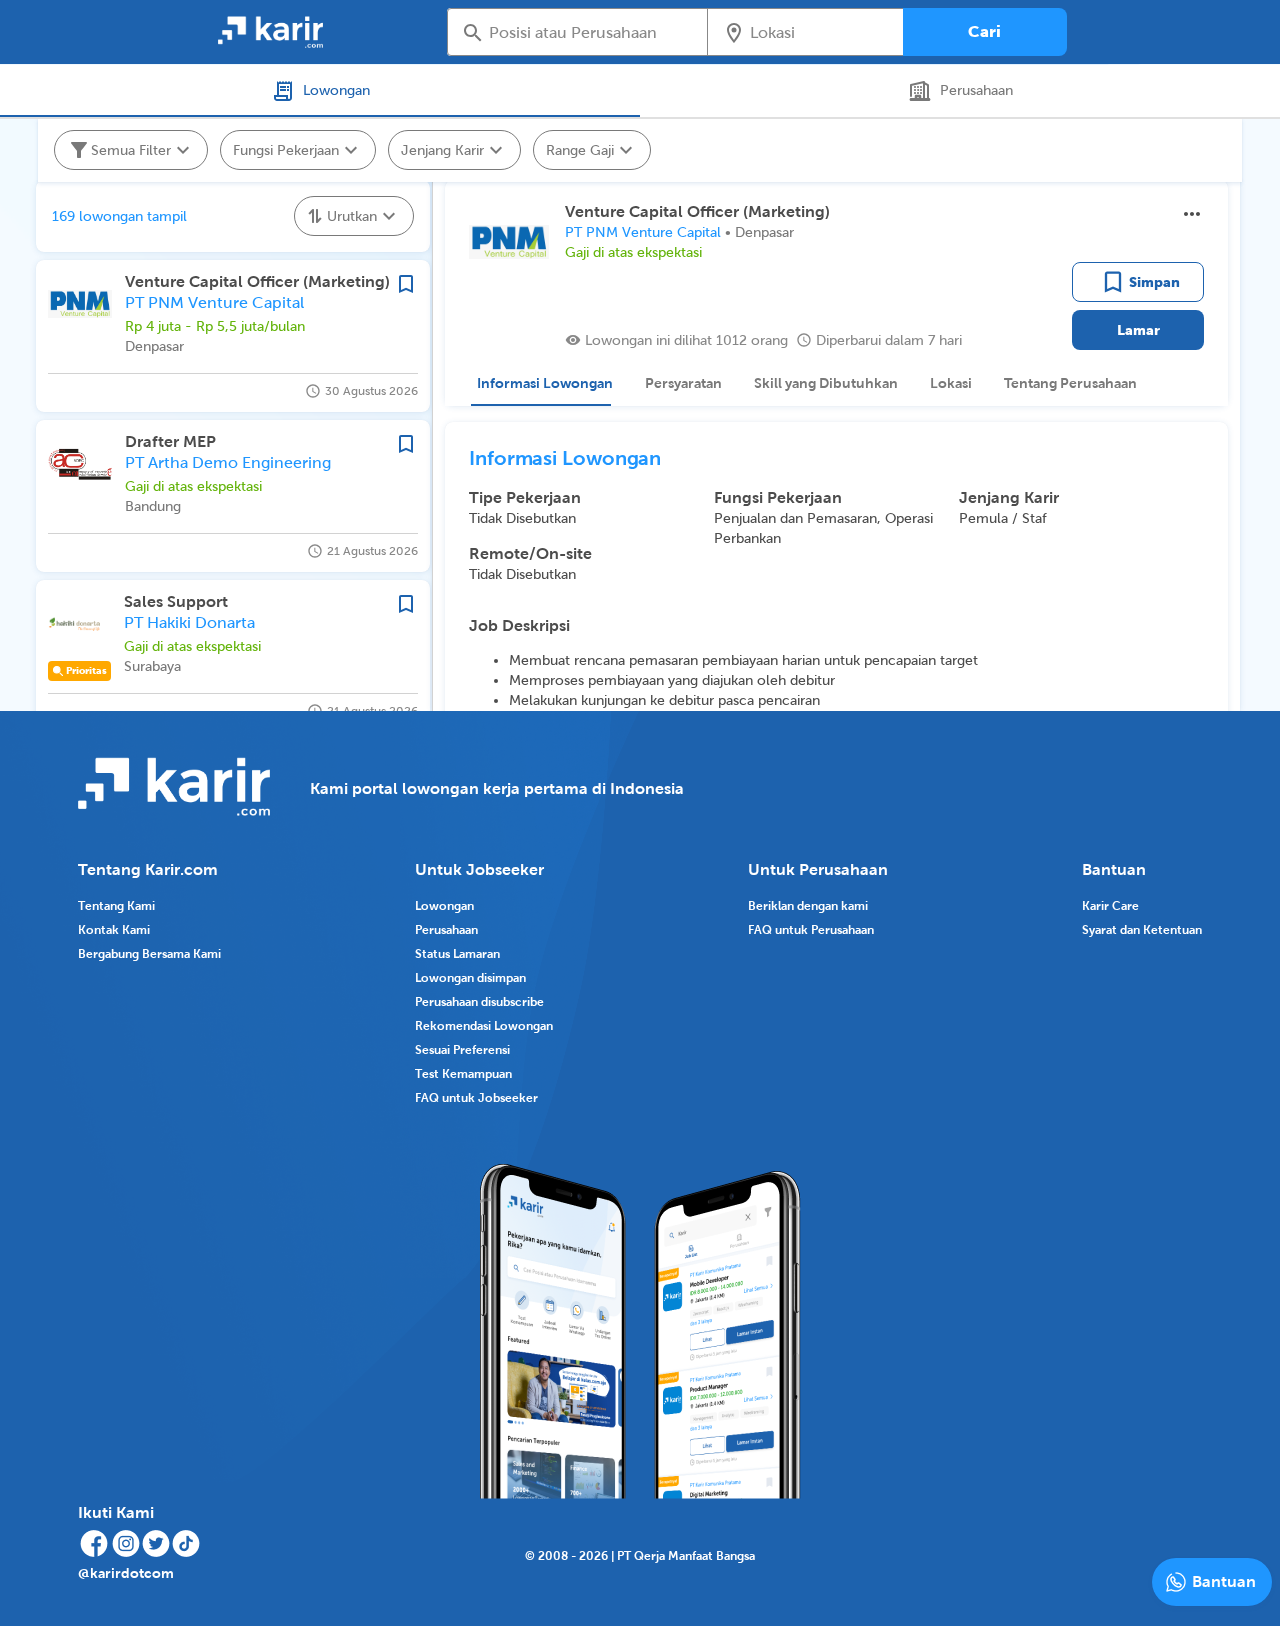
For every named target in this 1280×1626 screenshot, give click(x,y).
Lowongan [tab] (336, 90)
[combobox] (591, 32)
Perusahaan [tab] (976, 90)
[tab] (541, 383)
